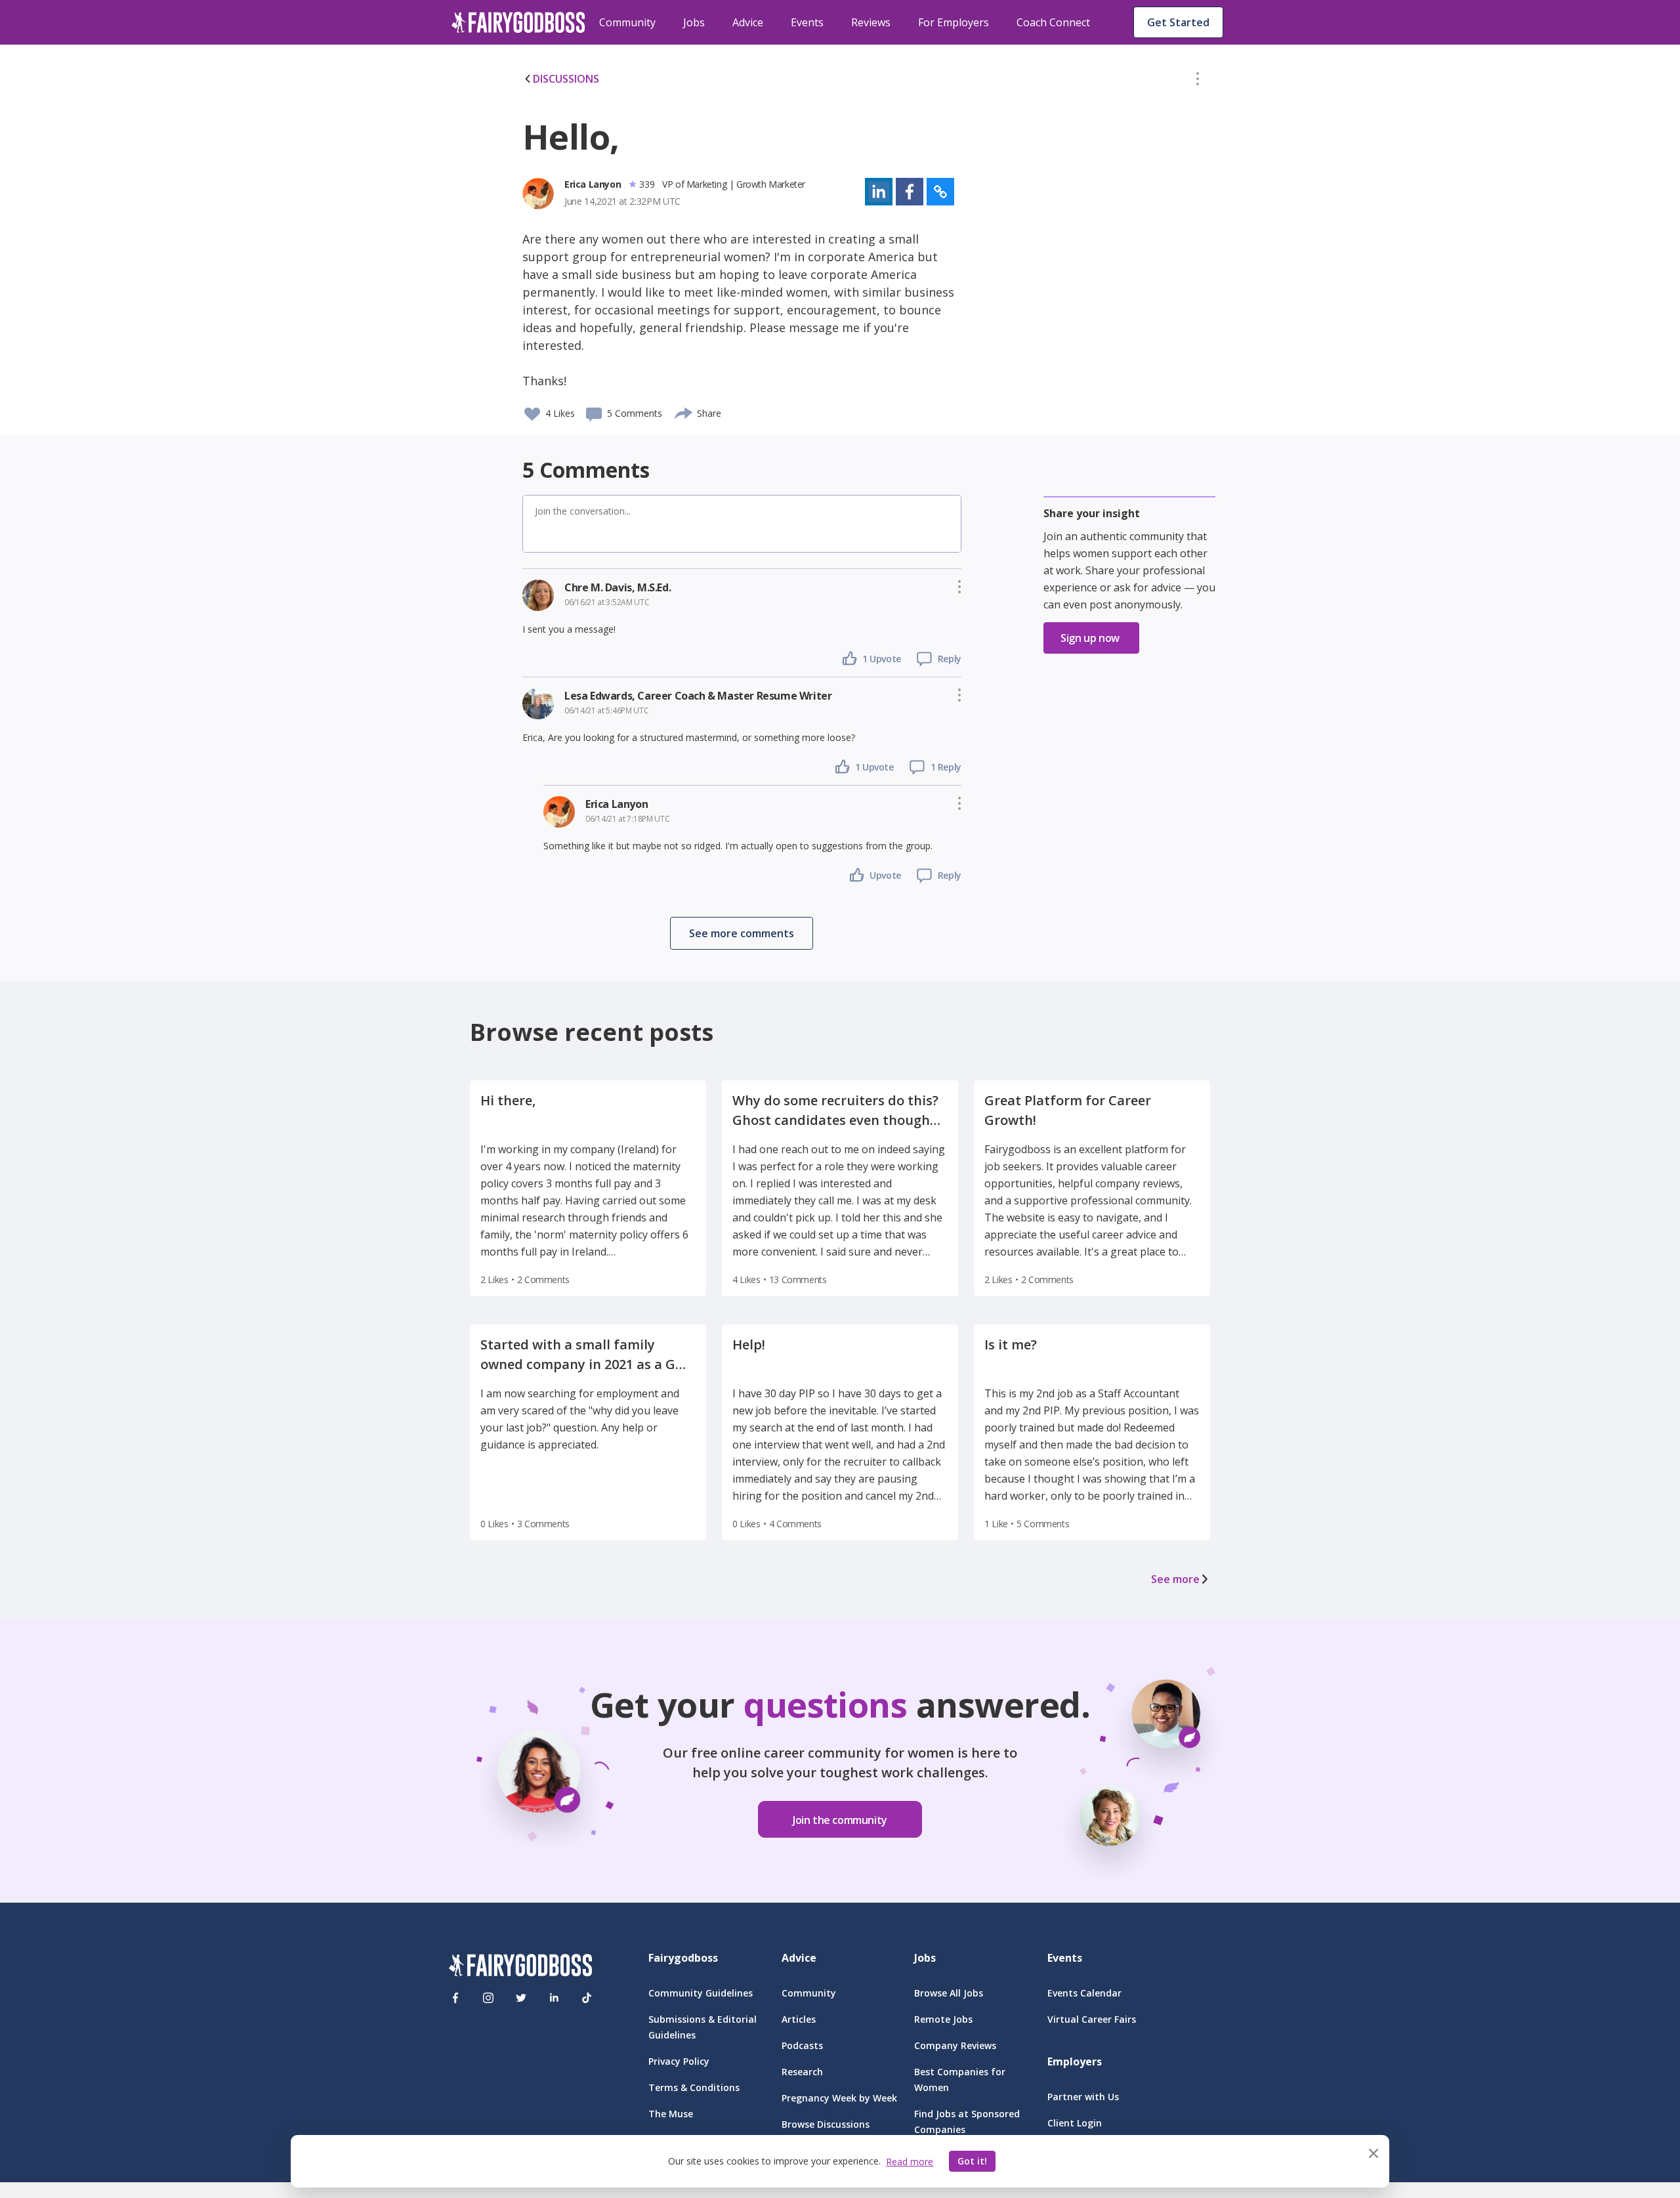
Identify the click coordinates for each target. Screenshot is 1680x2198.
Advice (748, 22)
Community (627, 22)
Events (807, 22)
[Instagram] (488, 1998)
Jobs (694, 22)
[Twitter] (521, 1998)
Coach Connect (1053, 22)
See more (1175, 1579)
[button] (1198, 81)
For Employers (954, 22)
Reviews (871, 22)
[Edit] (1198, 81)
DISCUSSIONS (566, 79)
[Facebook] (455, 1998)
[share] (684, 412)
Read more (910, 2162)
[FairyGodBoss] (520, 1967)
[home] (518, 22)
